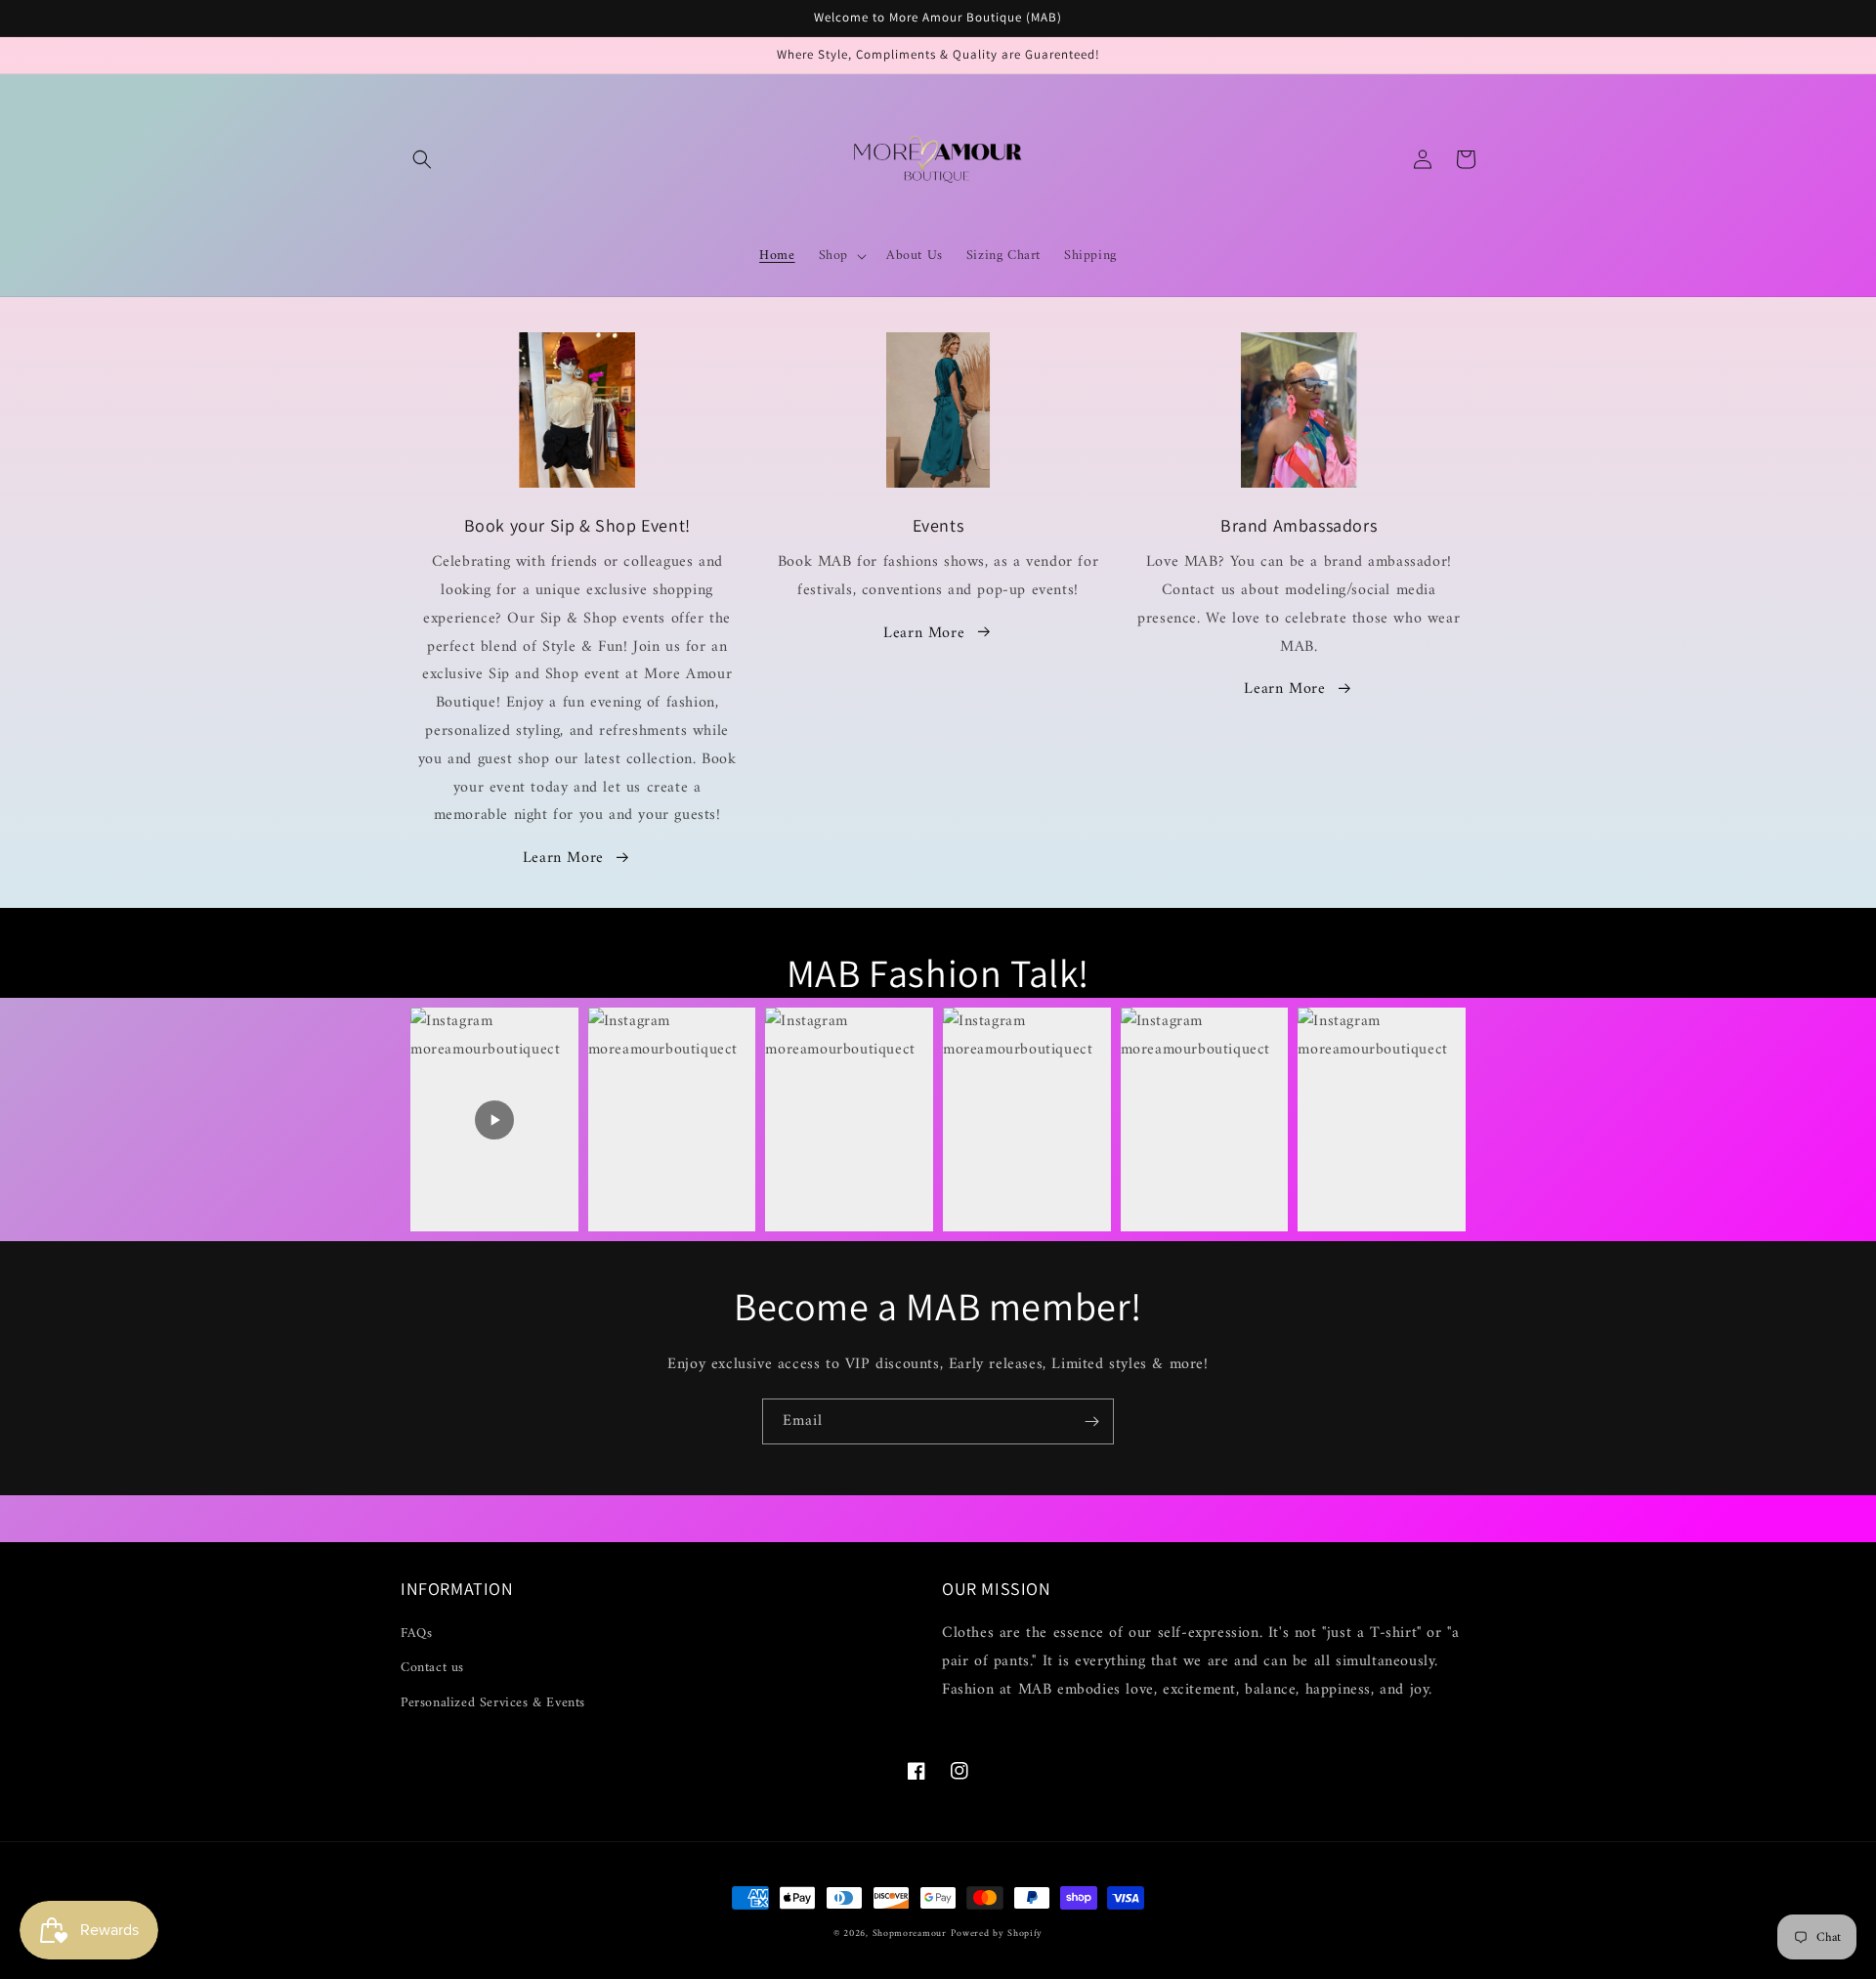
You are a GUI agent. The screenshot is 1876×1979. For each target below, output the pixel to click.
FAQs (416, 1634)
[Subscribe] (1091, 1421)
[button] (422, 159)
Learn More (563, 858)
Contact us (432, 1668)
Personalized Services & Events (493, 1703)
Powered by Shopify (997, 1934)
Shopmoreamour (910, 1934)
